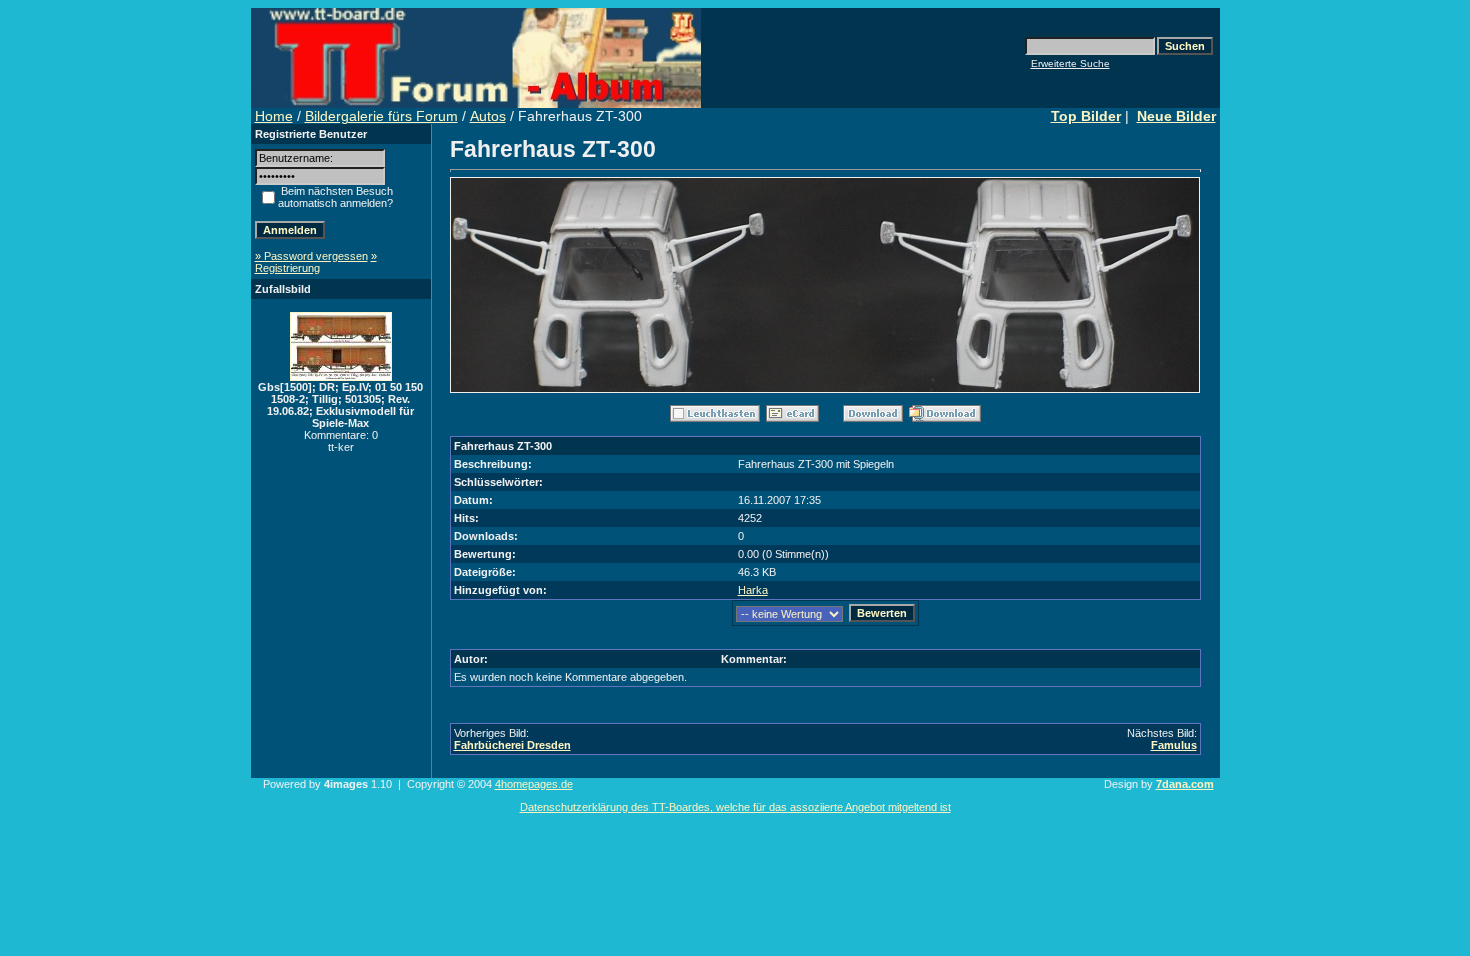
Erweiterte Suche (1070, 63)
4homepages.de (534, 784)
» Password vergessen (311, 256)
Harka (753, 590)
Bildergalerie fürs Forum (381, 116)
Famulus (1174, 745)
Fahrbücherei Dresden (512, 745)
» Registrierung (316, 262)
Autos (488, 116)
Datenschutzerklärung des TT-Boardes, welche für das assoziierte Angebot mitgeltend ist (735, 807)
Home (274, 116)
